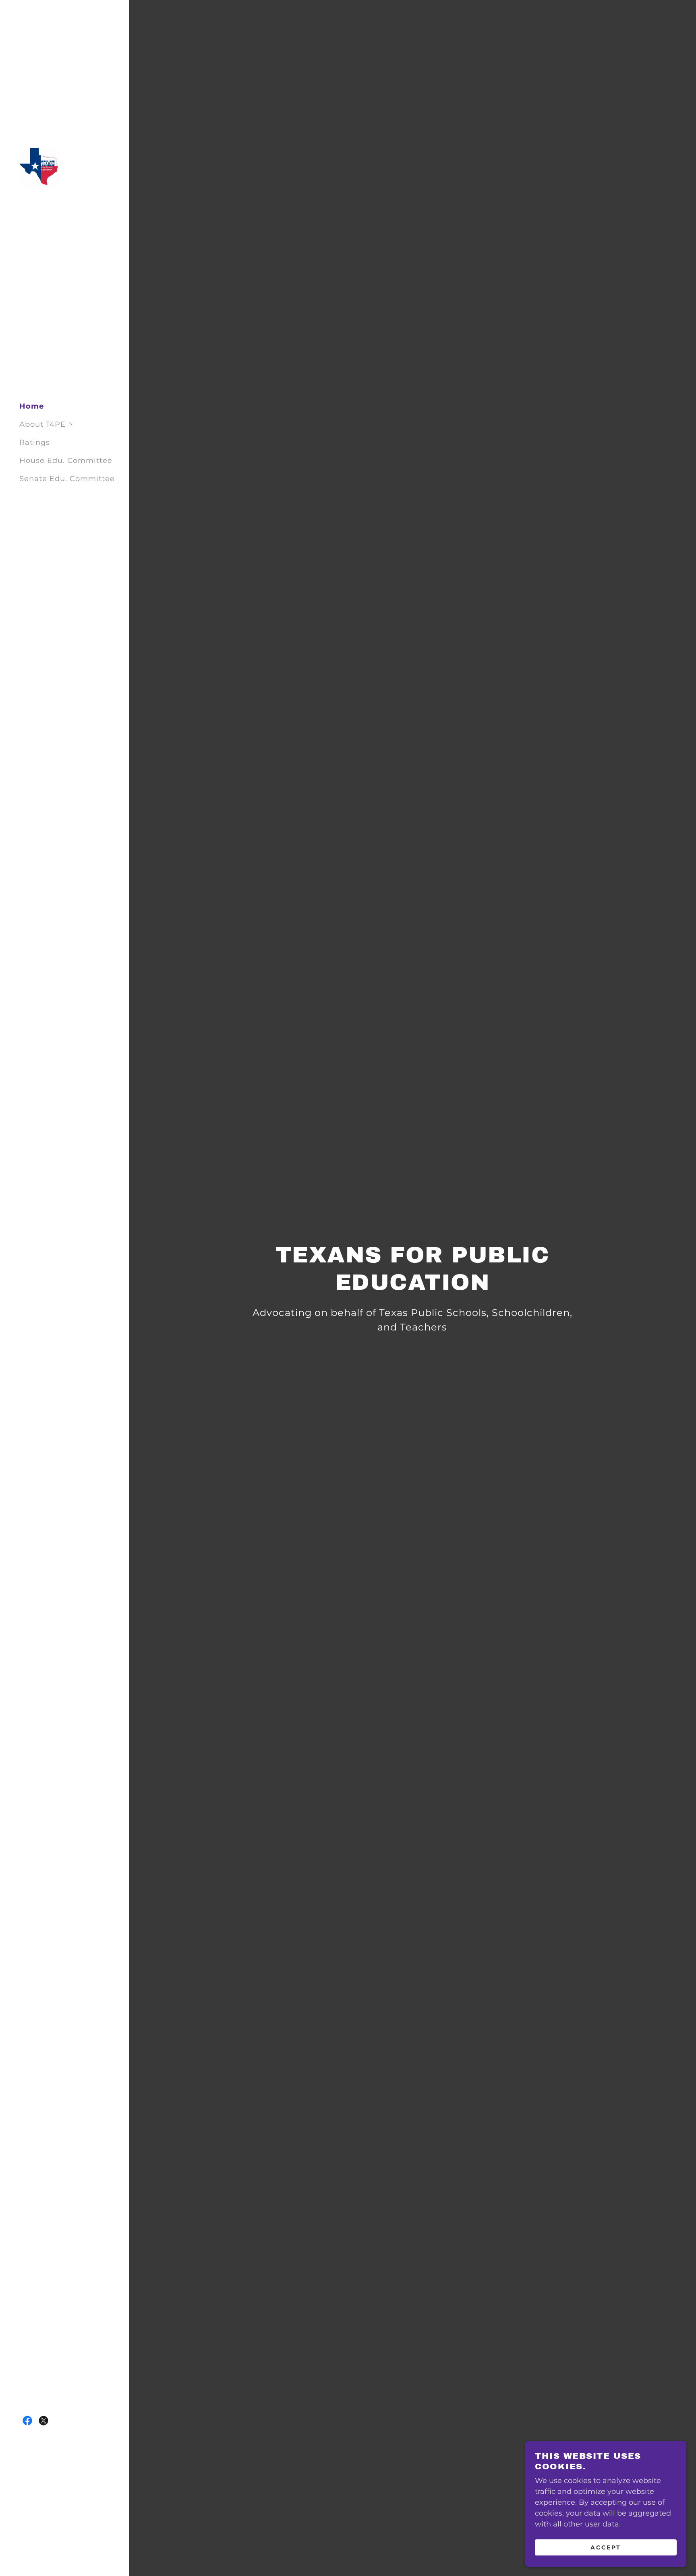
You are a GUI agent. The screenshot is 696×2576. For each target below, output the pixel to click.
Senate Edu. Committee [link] (67, 479)
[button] (74, 425)
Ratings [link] (35, 442)
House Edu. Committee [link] (66, 461)
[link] (39, 167)
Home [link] (32, 406)
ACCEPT (606, 2547)
